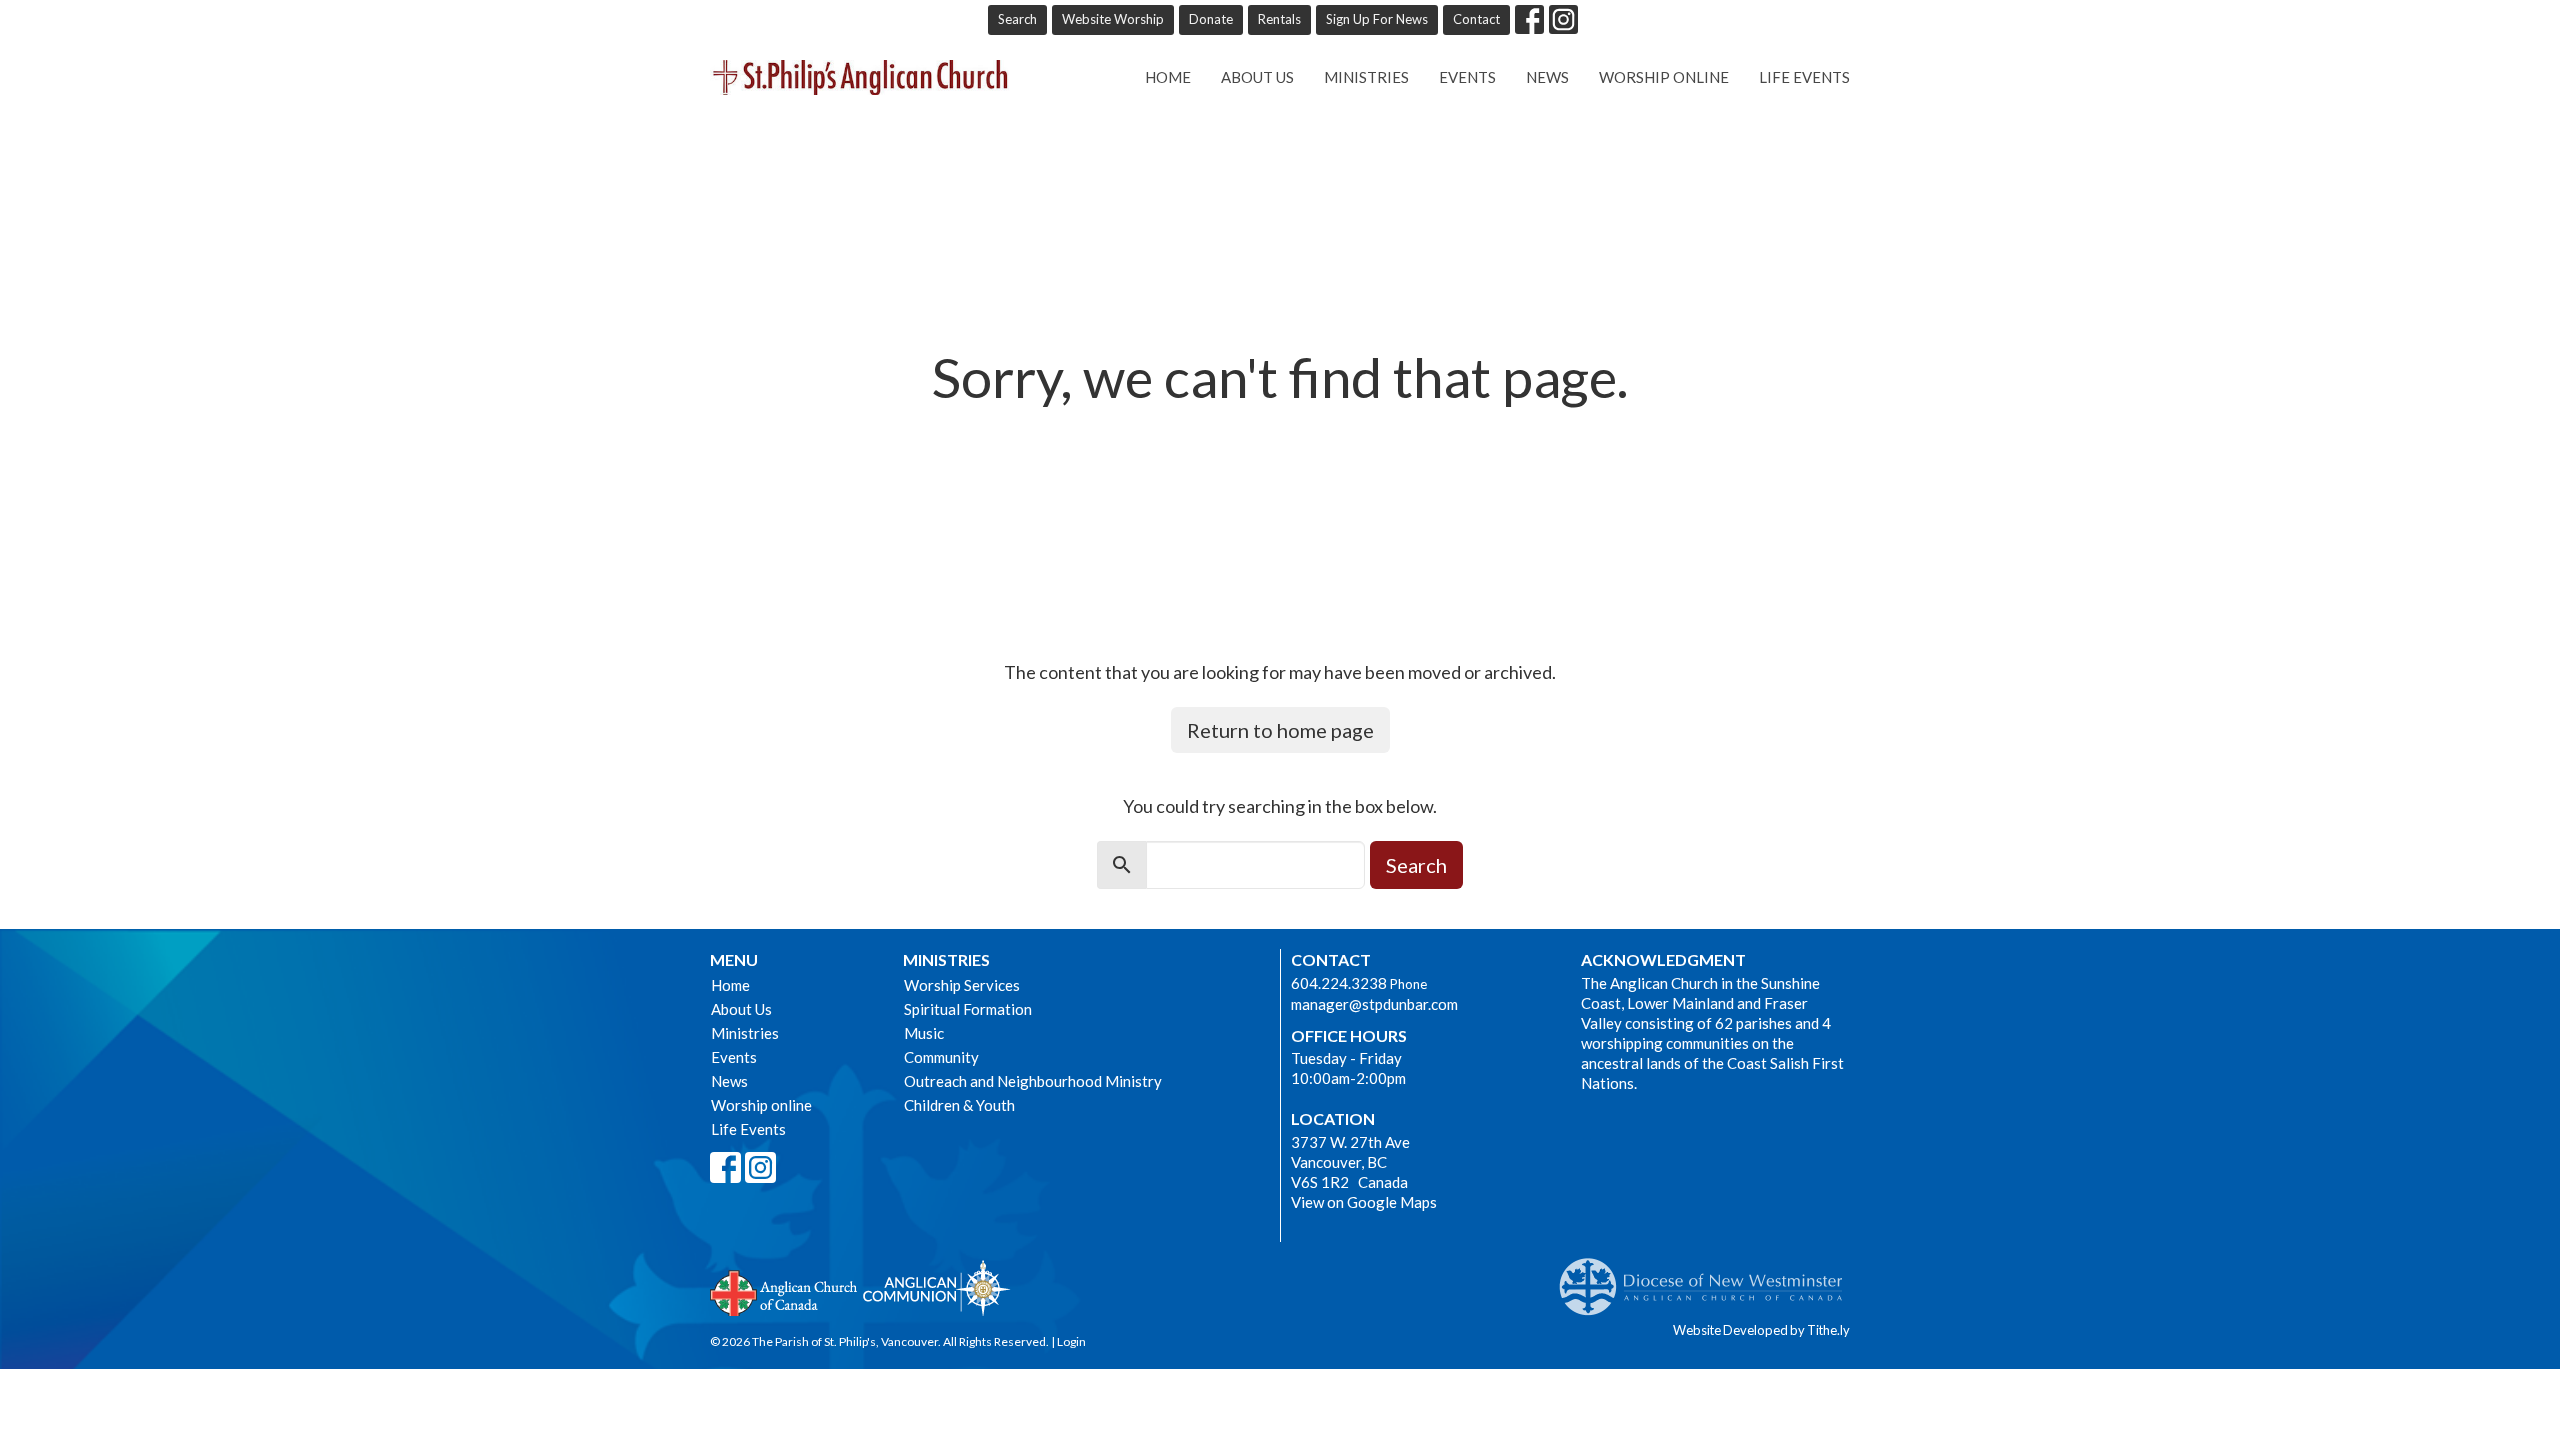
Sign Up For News (1377, 19)
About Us (1257, 77)
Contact (1476, 19)
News (1547, 77)
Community (941, 1057)
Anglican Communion (936, 1287)
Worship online (1664, 77)
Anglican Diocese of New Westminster (1708, 1277)
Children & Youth (959, 1105)
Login (1071, 1341)
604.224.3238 (1339, 983)
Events (1467, 77)
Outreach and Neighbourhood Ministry (1033, 1081)
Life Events (1804, 77)
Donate (1211, 19)
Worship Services (962, 985)
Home (1168, 77)
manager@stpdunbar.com (1374, 1004)
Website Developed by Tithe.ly (1761, 1330)
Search (1017, 19)
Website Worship (1113, 19)
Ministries (1366, 77)
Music (924, 1033)
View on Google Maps (1364, 1202)
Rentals (1279, 19)
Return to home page (1280, 730)
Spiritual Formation (968, 1009)
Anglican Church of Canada (784, 1291)
